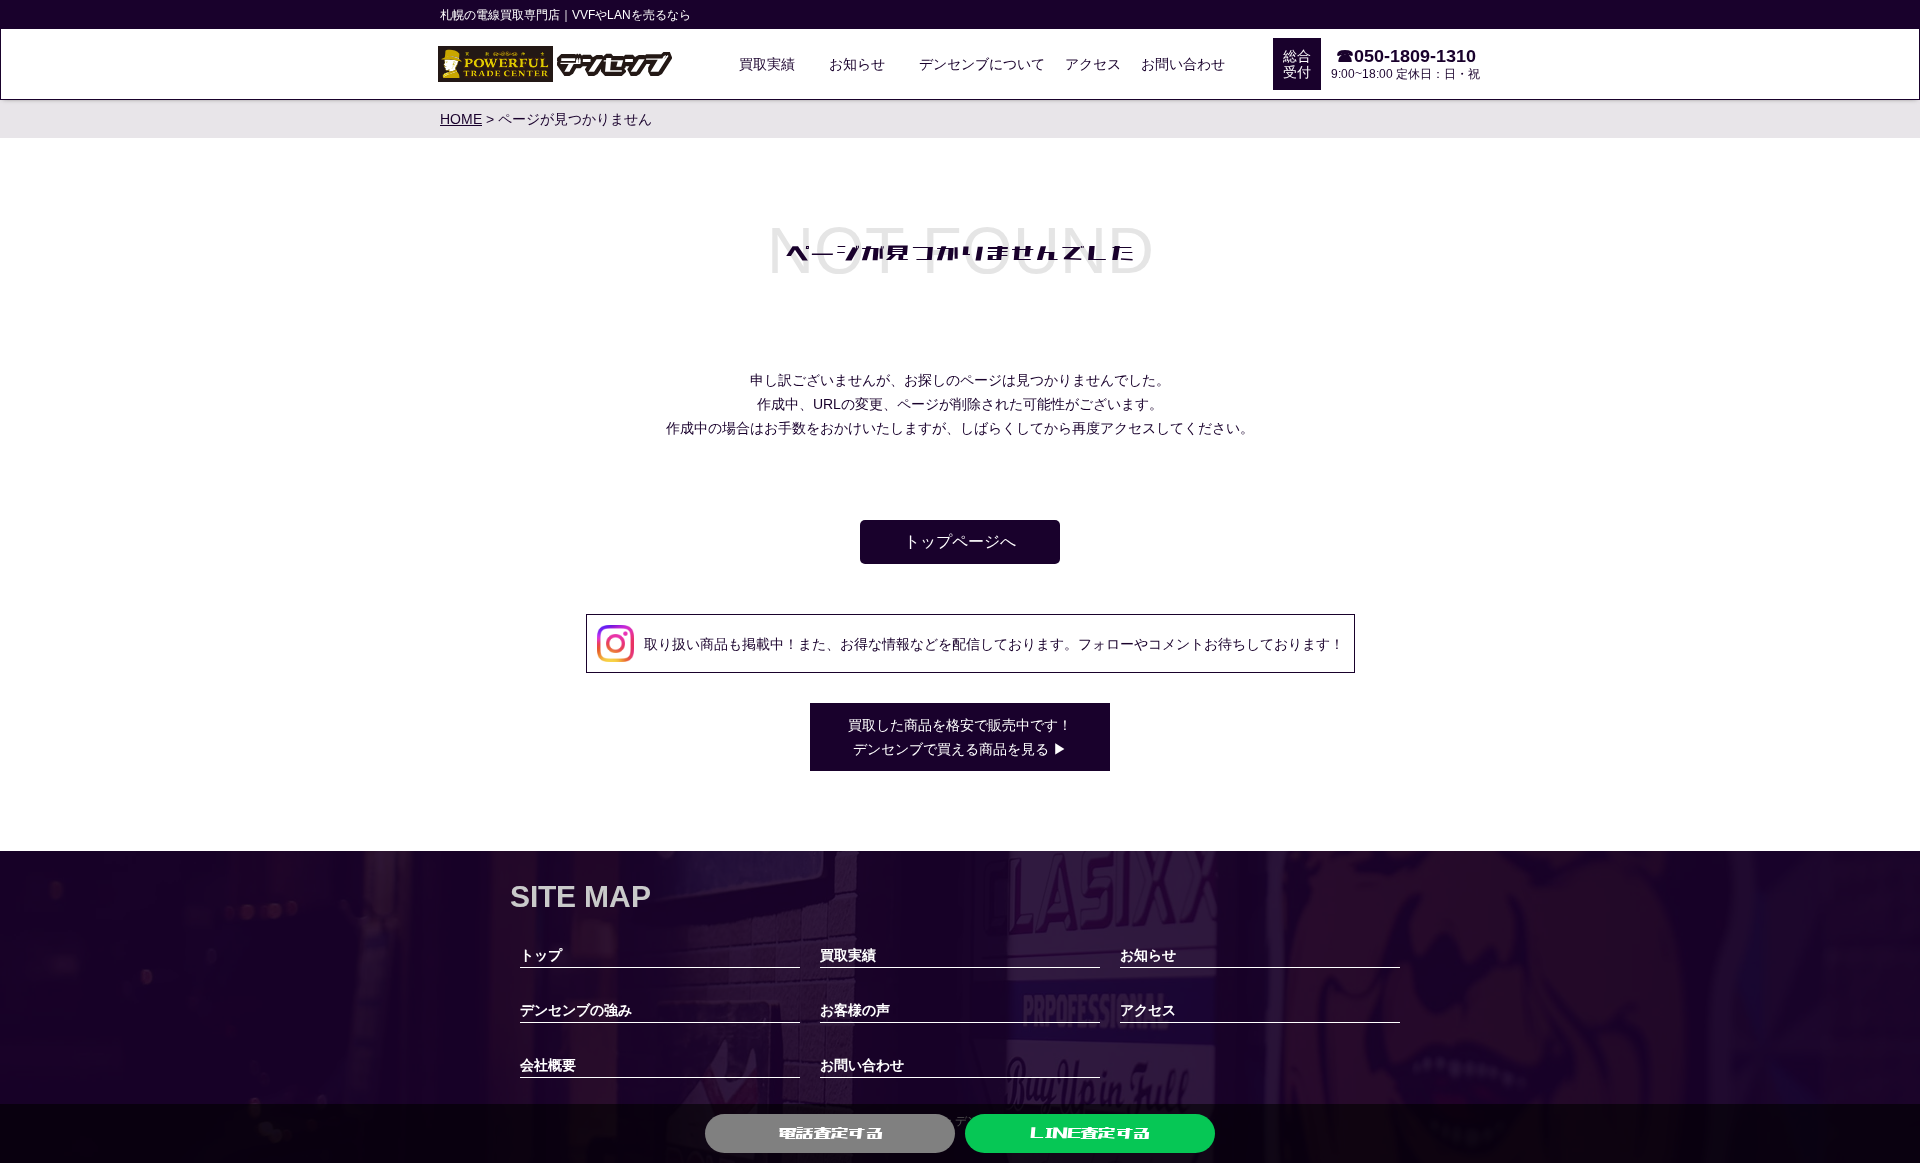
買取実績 (767, 64)
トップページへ (960, 541)
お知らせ (857, 64)
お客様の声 (855, 1010)
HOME (461, 119)
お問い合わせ (1183, 64)
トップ (541, 955)
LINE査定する (1089, 1133)
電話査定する (830, 1133)
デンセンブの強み (576, 1010)
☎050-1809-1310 (1406, 56)
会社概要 (548, 1065)
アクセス (1093, 64)
